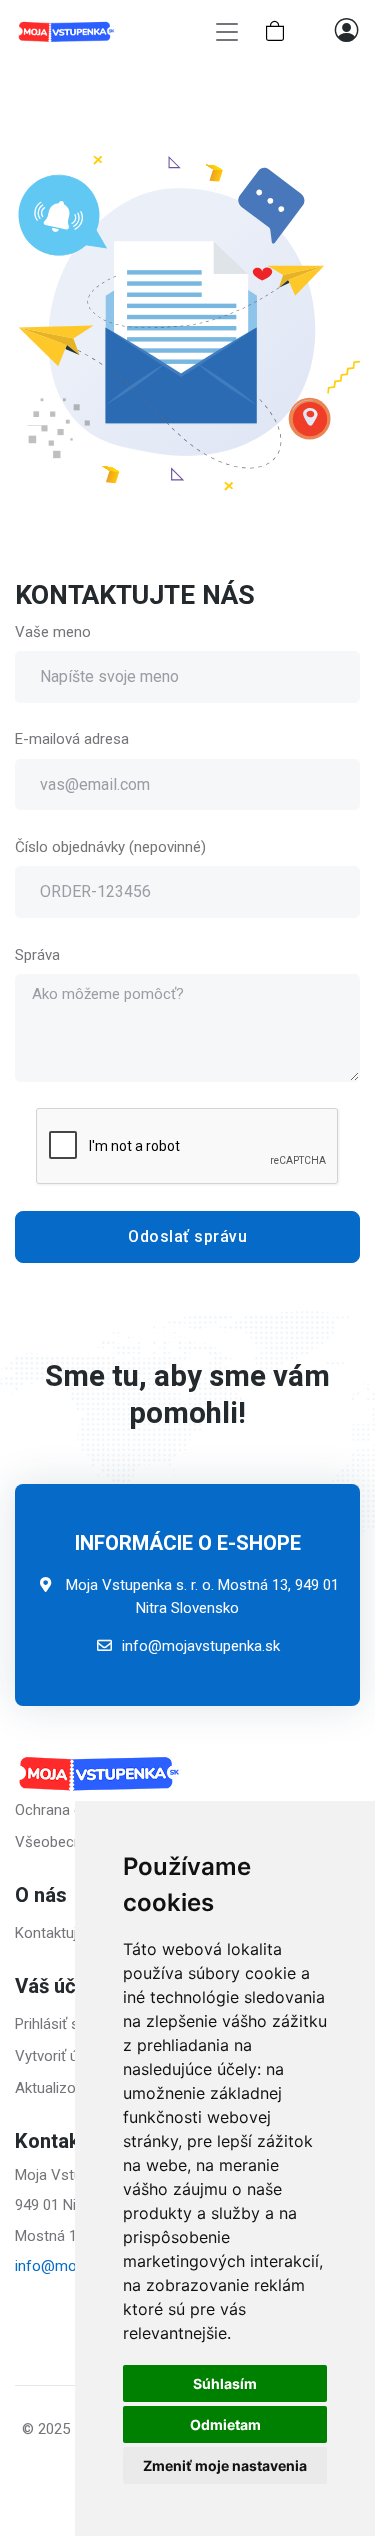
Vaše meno (53, 632)
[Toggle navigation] (227, 32)
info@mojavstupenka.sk (201, 1646)
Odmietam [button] (225, 2424)
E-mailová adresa (72, 739)
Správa (37, 955)
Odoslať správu (187, 1236)
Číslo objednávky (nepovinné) (110, 847)
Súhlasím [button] (225, 2383)
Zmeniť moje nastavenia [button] (225, 2465)
